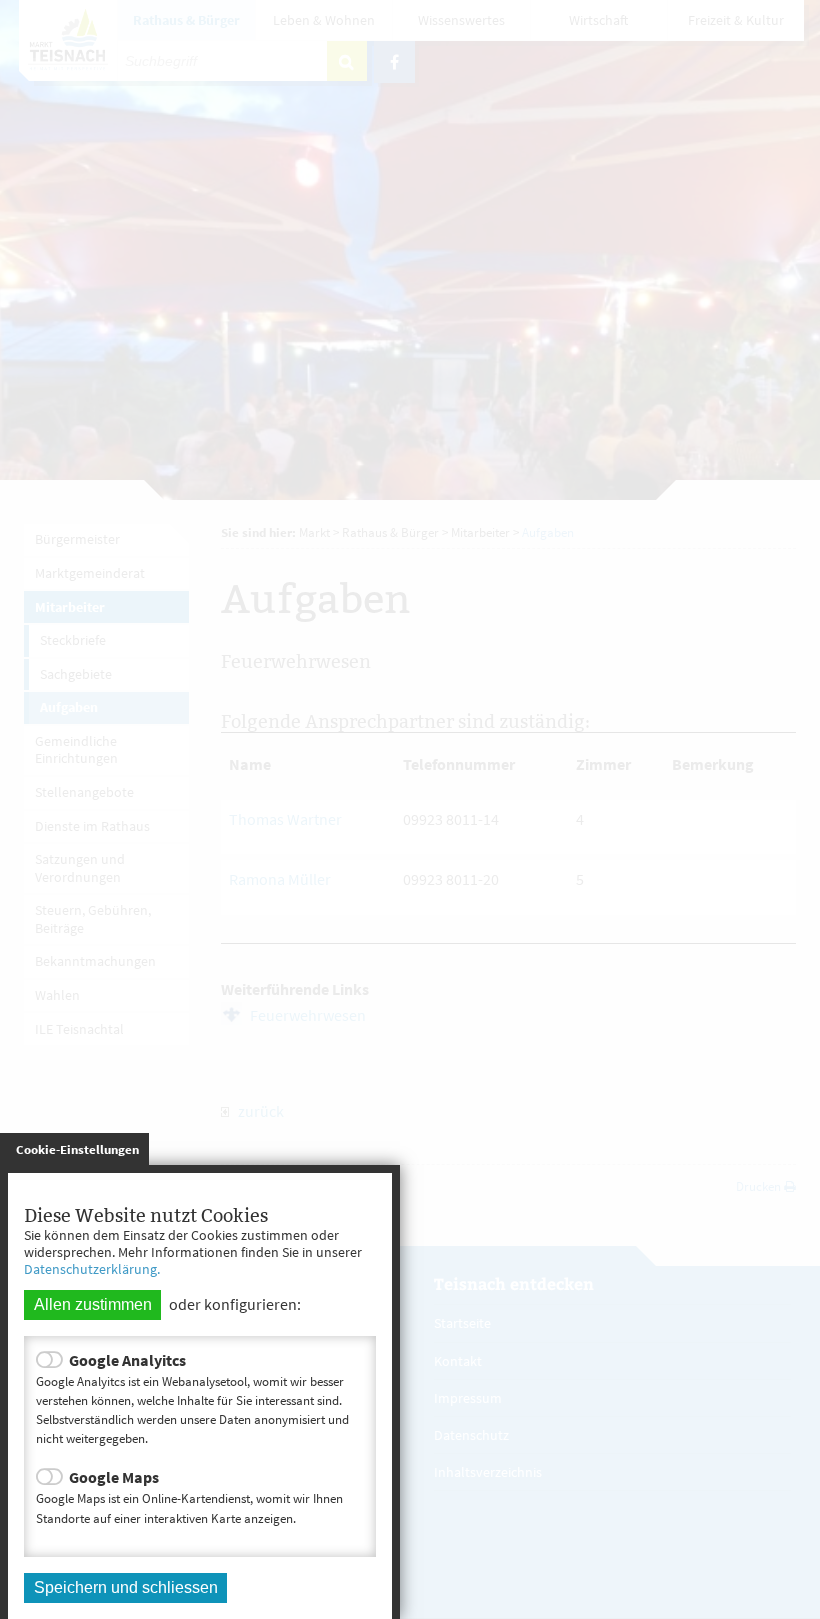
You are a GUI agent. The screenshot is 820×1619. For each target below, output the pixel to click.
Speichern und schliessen (126, 1587)
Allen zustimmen (93, 1304)
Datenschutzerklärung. (92, 1269)
